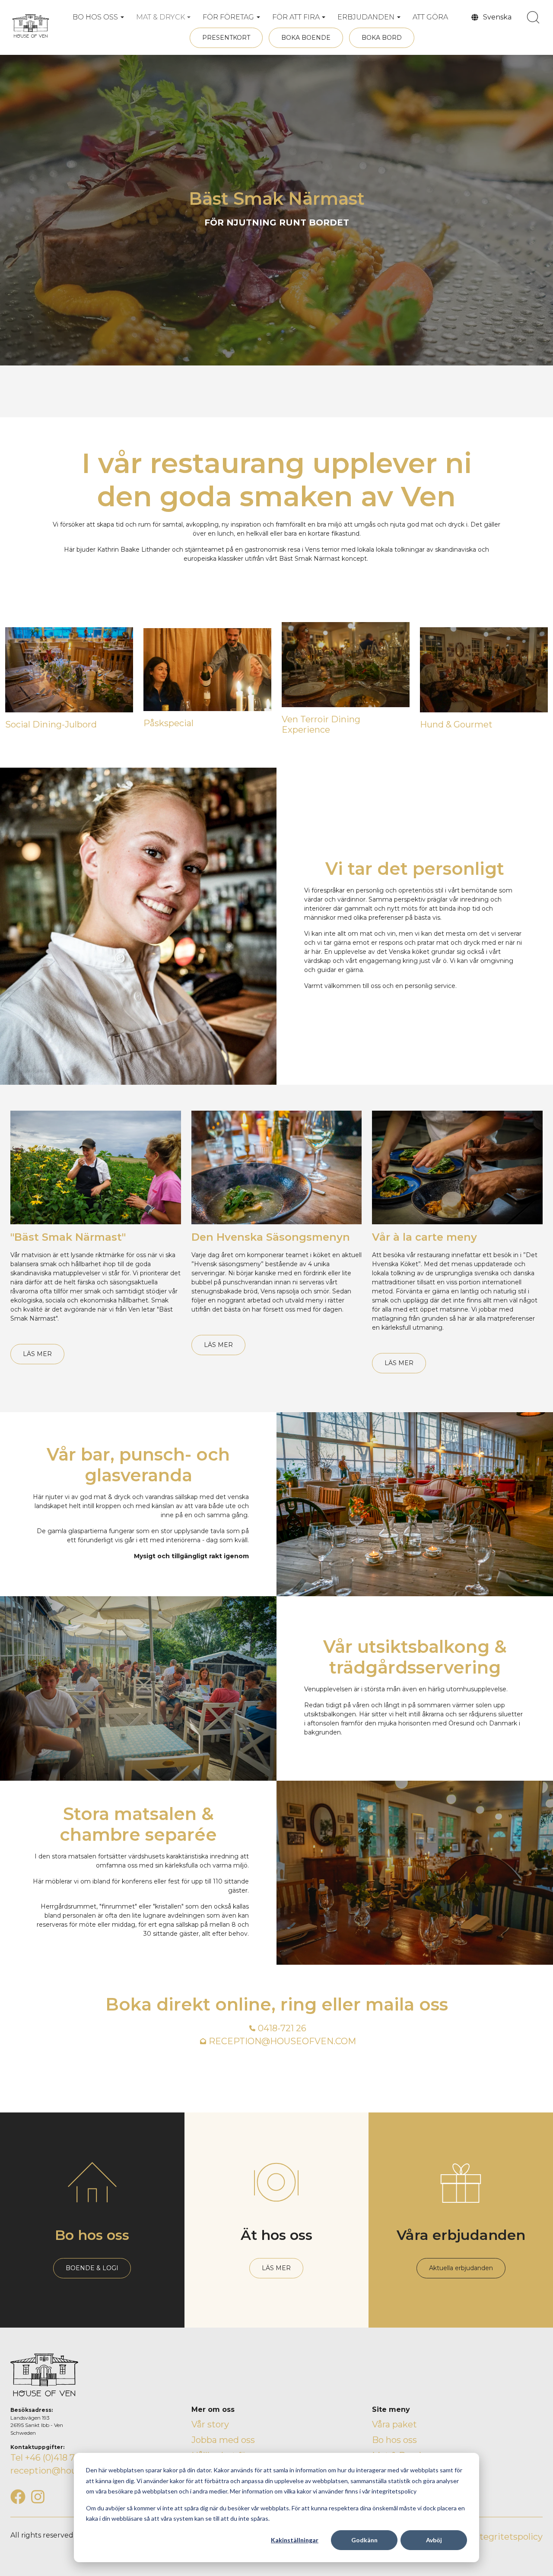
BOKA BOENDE (306, 38)
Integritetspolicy (507, 2537)
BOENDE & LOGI (92, 2268)
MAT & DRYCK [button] (160, 17)
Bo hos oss (394, 2440)
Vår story (210, 2424)
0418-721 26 (282, 2028)
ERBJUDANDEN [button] (366, 17)
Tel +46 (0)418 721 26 (53, 2458)
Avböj (434, 2540)
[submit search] (533, 17)
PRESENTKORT (226, 38)
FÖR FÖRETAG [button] (228, 17)
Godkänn (364, 2540)
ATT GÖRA (430, 17)
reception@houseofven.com (71, 2471)
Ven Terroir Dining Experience (321, 724)
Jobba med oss (223, 2440)
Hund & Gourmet (456, 724)
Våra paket (394, 2424)
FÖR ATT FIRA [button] (296, 17)
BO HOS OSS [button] (95, 17)
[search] (533, 17)
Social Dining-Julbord (51, 724)
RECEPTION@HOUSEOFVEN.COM (282, 2041)
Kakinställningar (295, 2540)
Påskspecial (168, 723)
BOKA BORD (382, 38)
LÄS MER (37, 1354)
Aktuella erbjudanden (461, 2268)
